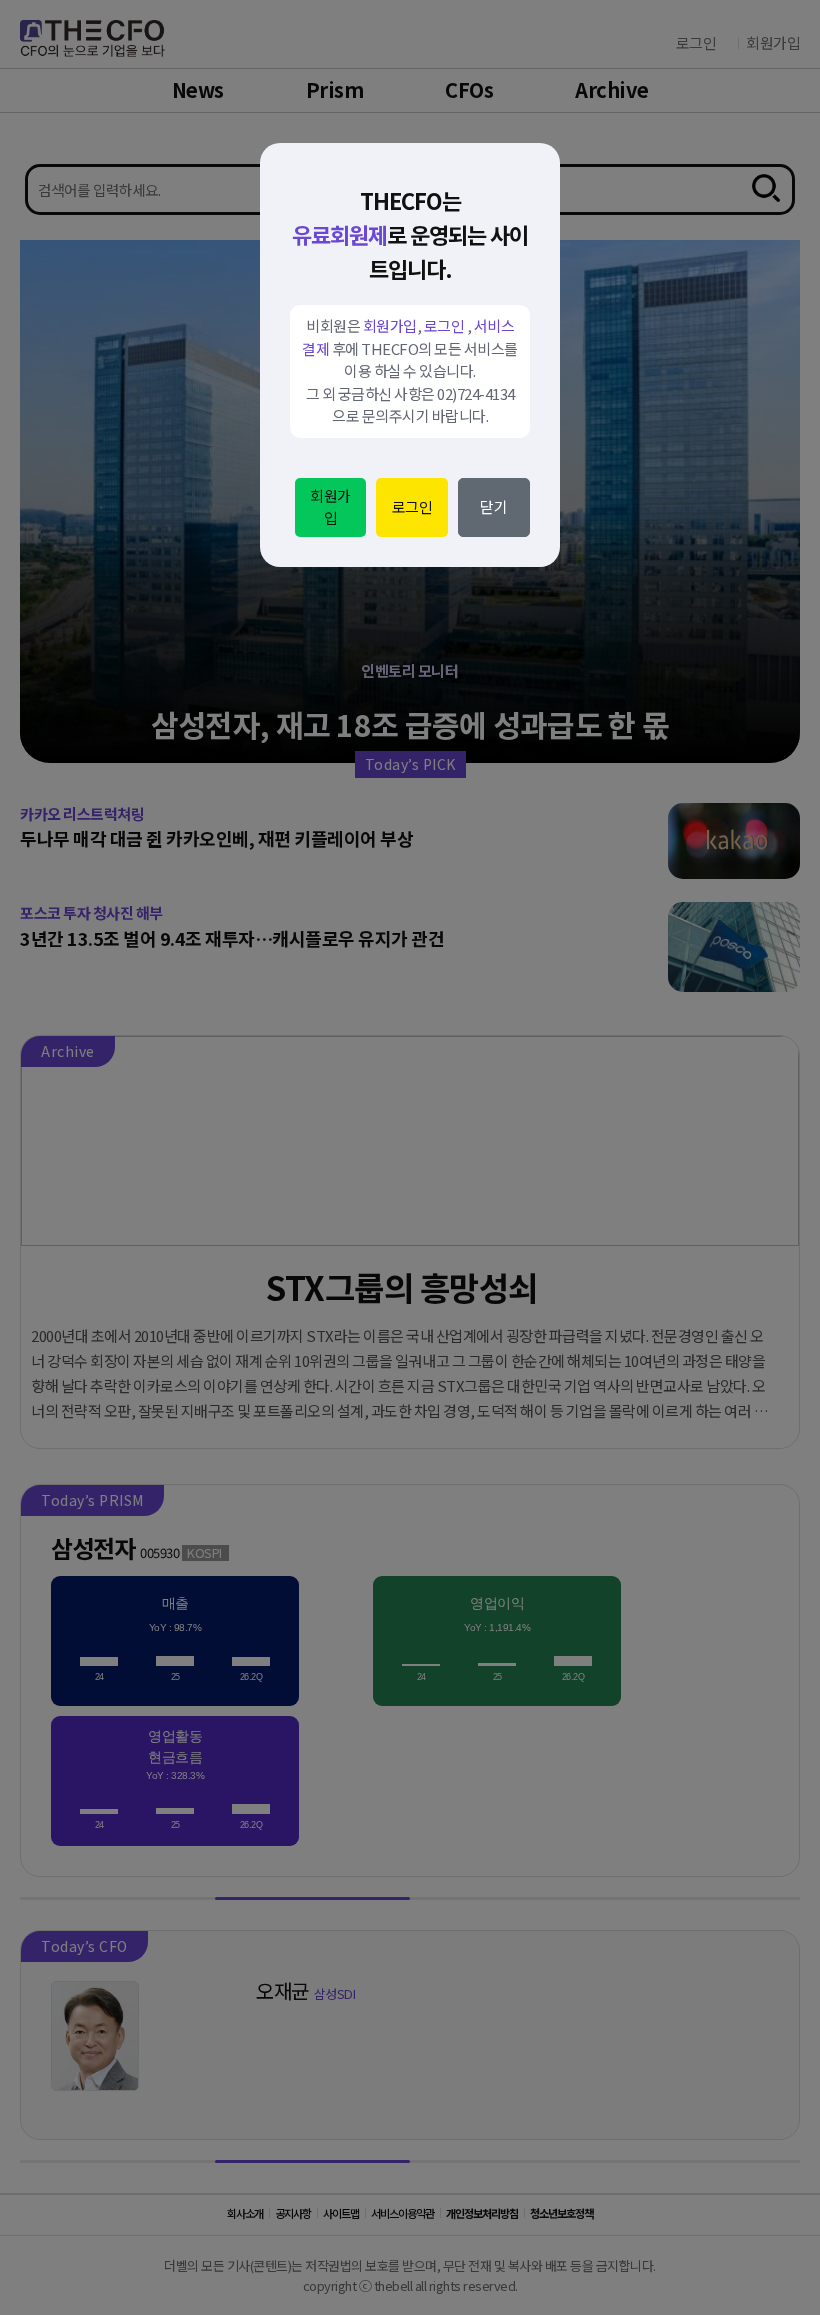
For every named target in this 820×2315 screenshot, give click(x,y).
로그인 (412, 506)
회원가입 (330, 507)
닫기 (493, 506)
